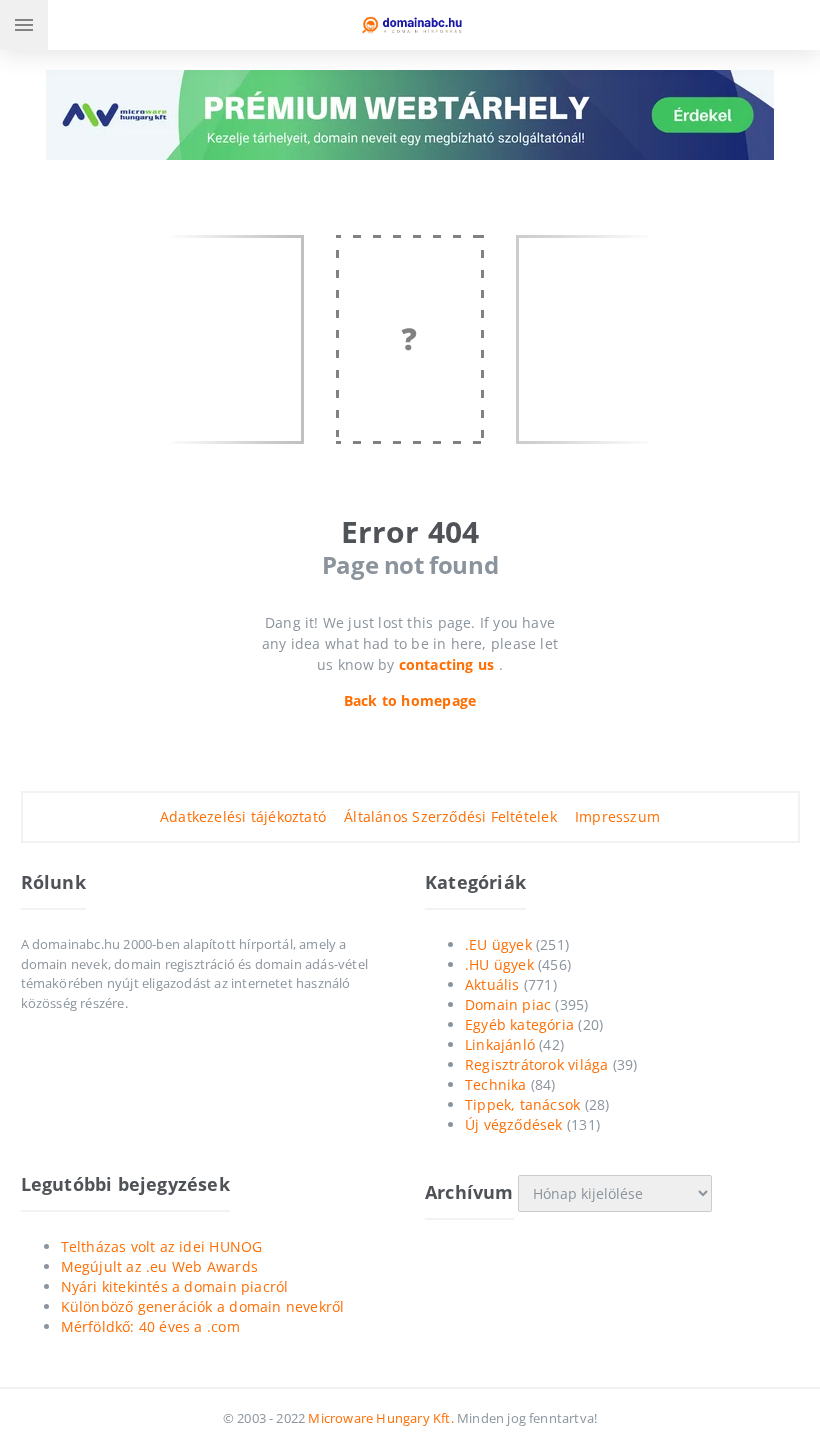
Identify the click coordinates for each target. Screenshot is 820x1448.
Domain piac (508, 1004)
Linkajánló (500, 1044)
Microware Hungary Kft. (380, 1418)
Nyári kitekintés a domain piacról (175, 1286)
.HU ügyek (499, 964)
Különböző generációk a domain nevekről (203, 1306)
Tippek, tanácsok (522, 1104)
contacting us (449, 664)
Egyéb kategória (519, 1024)
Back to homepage (410, 700)
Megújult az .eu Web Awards (159, 1266)
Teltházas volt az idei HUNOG (162, 1246)
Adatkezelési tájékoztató (243, 816)
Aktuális (492, 984)
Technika (496, 1084)
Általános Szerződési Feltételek (450, 816)
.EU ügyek (498, 944)
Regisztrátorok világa (536, 1064)
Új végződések (514, 1124)
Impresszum (617, 816)
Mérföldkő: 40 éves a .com (150, 1326)
